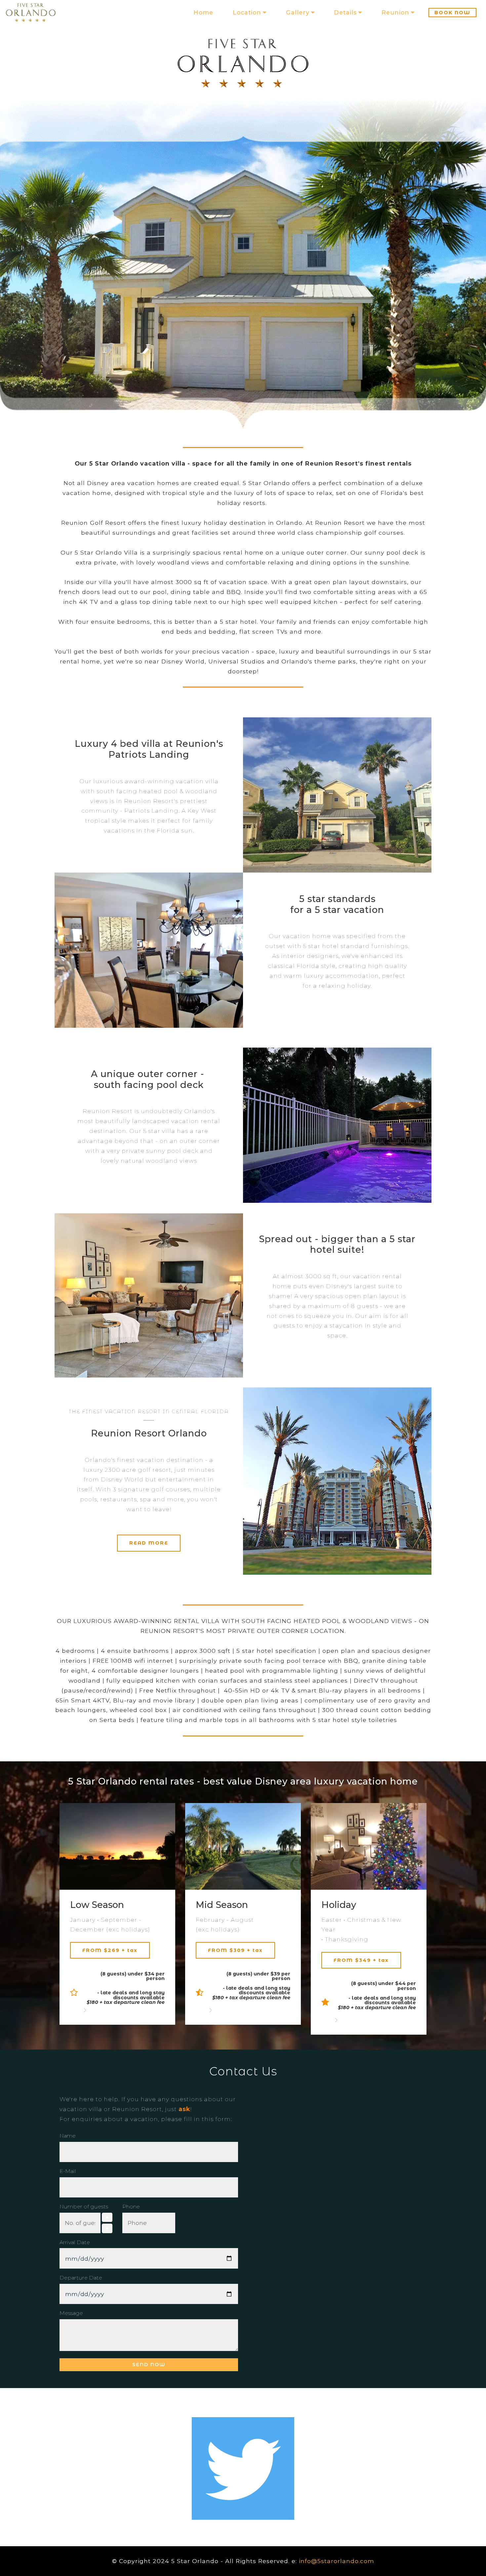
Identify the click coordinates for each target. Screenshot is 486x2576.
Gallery (298, 12)
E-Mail (68, 2171)
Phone (131, 2207)
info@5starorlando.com (337, 2561)
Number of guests (84, 2207)
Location (247, 12)
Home (203, 12)
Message (71, 2313)
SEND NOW (149, 2365)
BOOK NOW (452, 13)
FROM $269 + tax (110, 1950)
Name (68, 2136)
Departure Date (81, 2278)
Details (345, 12)
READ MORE (149, 1543)
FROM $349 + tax (361, 1960)
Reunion (395, 12)
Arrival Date (75, 2242)
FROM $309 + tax (235, 1950)
